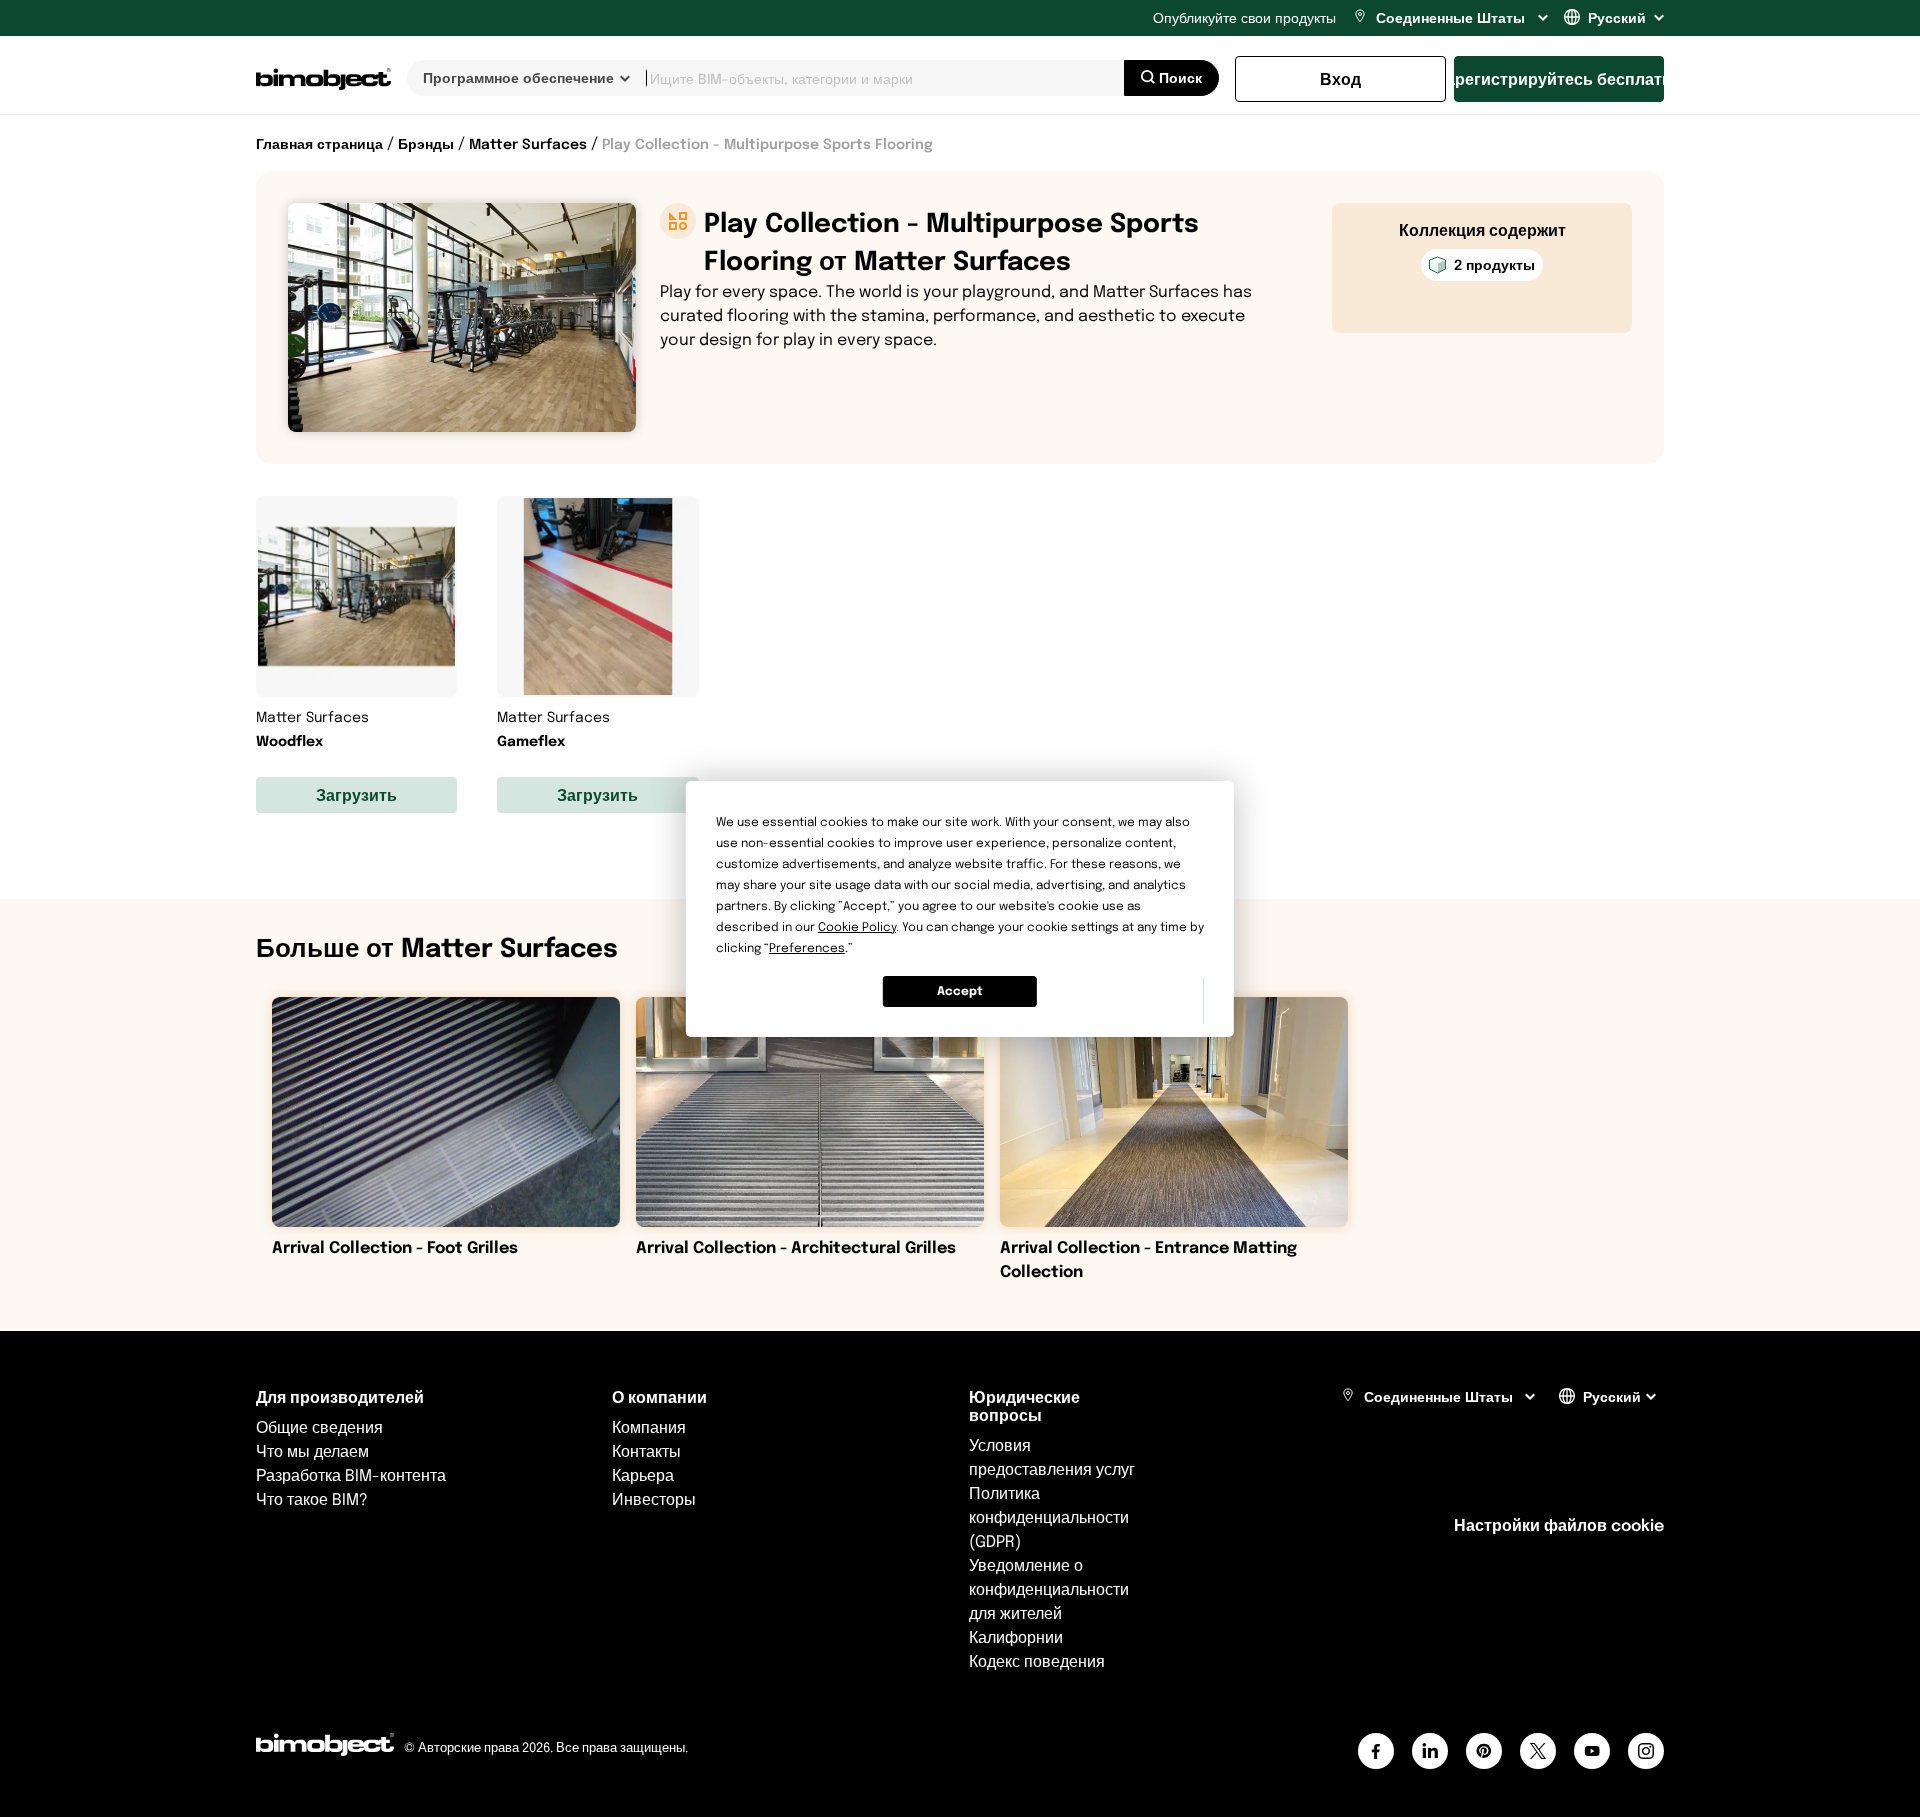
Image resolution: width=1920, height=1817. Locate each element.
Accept (960, 990)
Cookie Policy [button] (857, 926)
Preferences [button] (807, 947)
